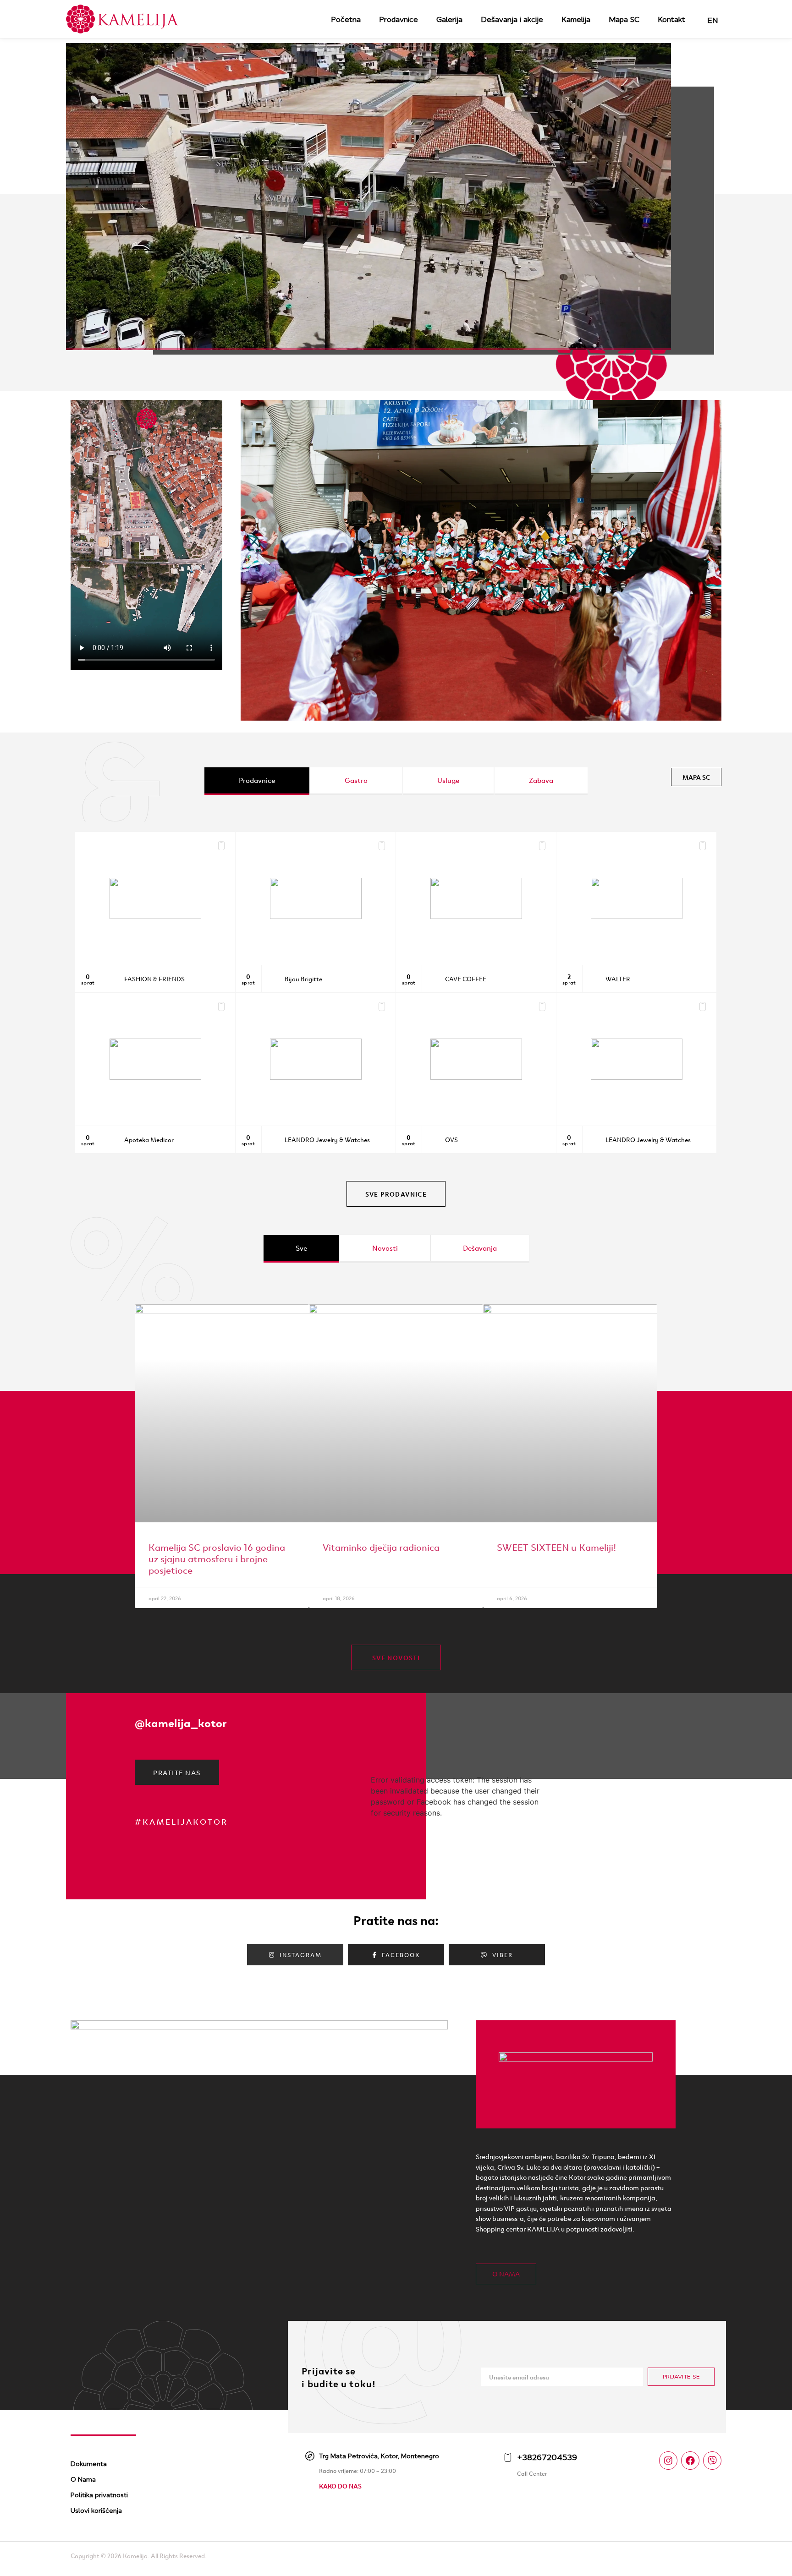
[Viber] (712, 2461)
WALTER (618, 979)
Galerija (449, 19)
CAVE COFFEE (466, 979)
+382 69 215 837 (347, 845)
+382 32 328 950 (185, 845)
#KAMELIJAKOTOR (181, 1821)
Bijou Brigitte (303, 979)
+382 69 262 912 (347, 1006)
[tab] (257, 781)
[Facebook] (690, 2461)
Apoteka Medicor (149, 1139)
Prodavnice (399, 19)
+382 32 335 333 (186, 1006)
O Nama (83, 2479)
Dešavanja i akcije (512, 19)
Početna (346, 19)
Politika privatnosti (99, 2495)
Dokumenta (89, 2464)
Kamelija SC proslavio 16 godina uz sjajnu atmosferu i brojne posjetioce (217, 1558)
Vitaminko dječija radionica (381, 1546)
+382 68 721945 (508, 845)
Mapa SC (624, 19)
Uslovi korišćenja (96, 2510)
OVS (451, 1139)
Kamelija (576, 19)
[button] (251, 562)
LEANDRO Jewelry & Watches (327, 1139)
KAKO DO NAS (340, 2486)
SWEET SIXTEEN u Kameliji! (557, 1546)
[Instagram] (668, 2461)
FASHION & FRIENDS (154, 979)
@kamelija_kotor (181, 1722)
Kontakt (671, 19)
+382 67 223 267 (507, 1006)
